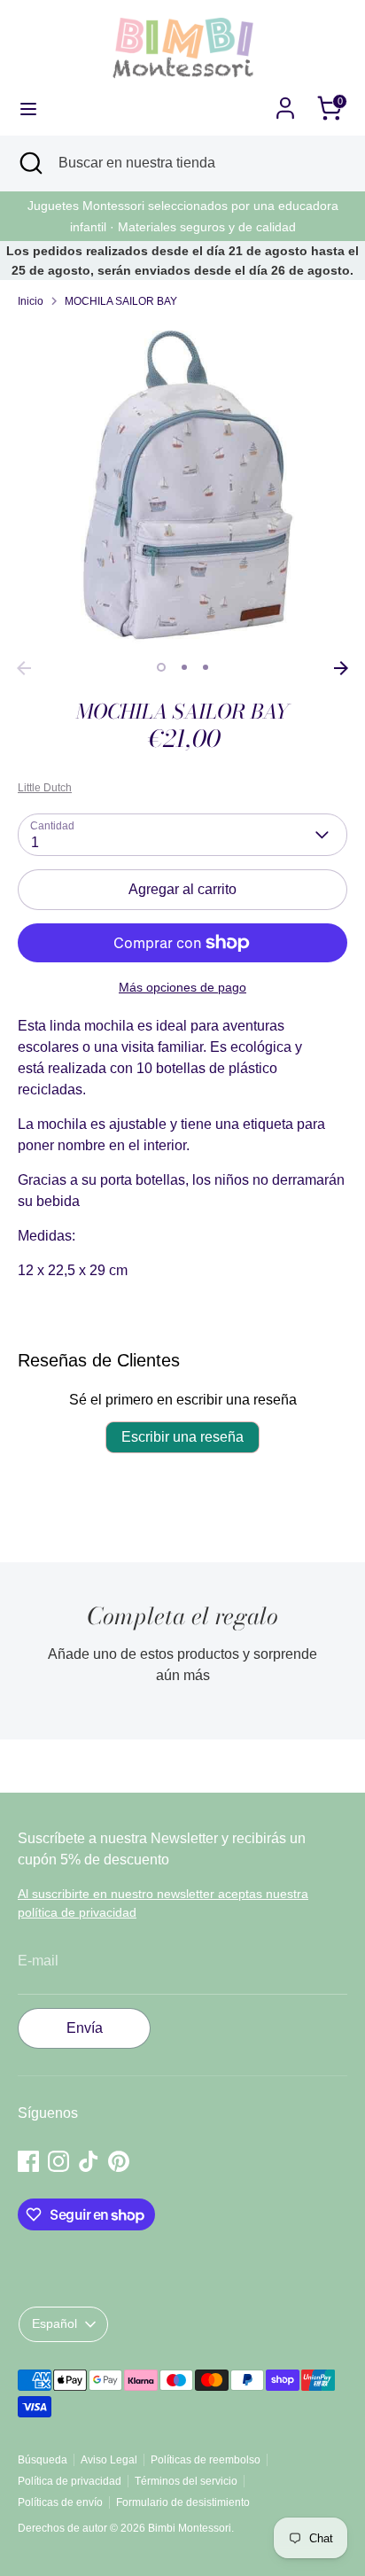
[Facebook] (133, 1413)
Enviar (183, 1355)
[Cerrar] (324, 1140)
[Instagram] (163, 1413)
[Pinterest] (223, 1413)
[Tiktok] (193, 1413)
